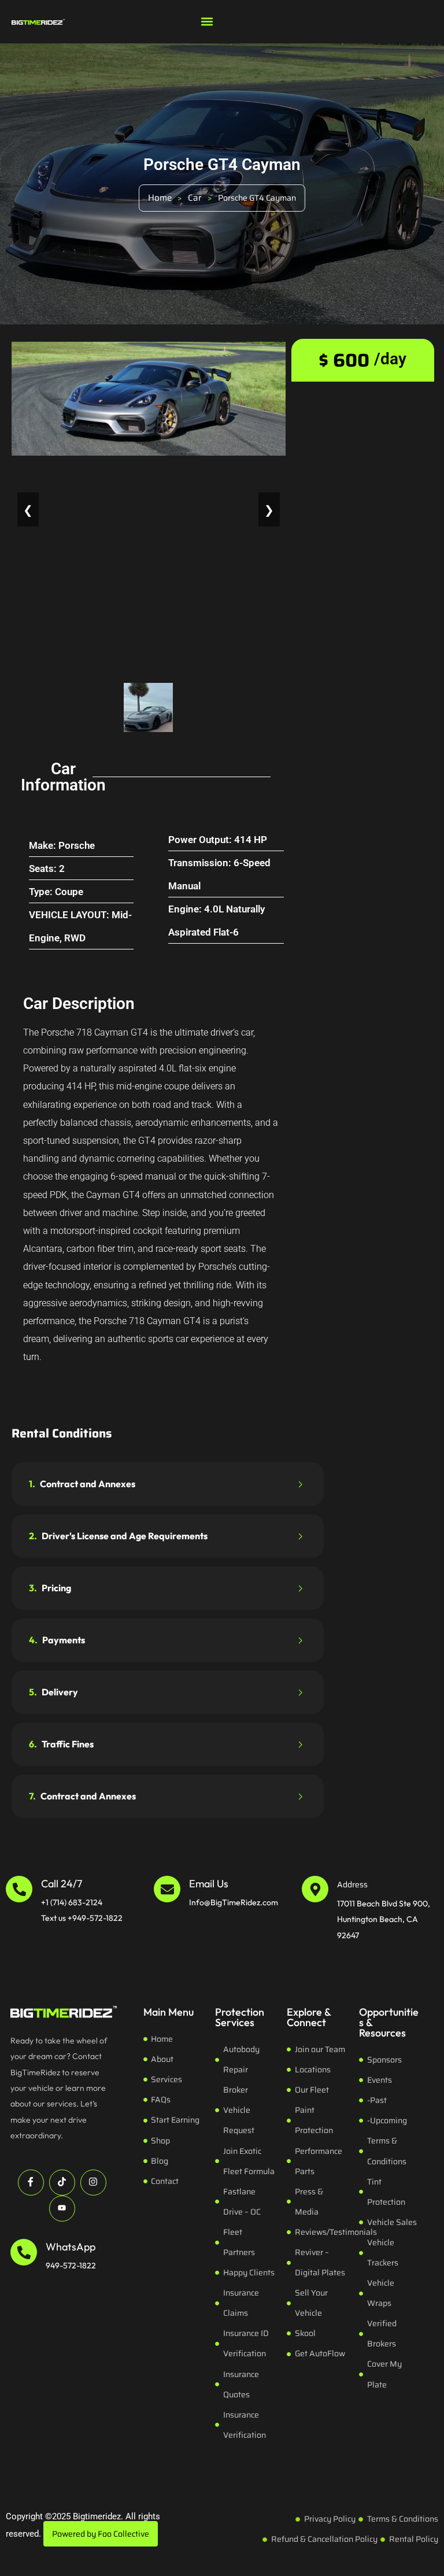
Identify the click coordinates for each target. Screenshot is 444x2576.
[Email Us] (167, 1889)
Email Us (209, 1884)
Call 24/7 (62, 1884)
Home (160, 198)
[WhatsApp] (24, 2252)
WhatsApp (71, 2247)
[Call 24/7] (19, 1889)
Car (195, 198)
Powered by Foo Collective (101, 2534)
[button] (207, 21)
